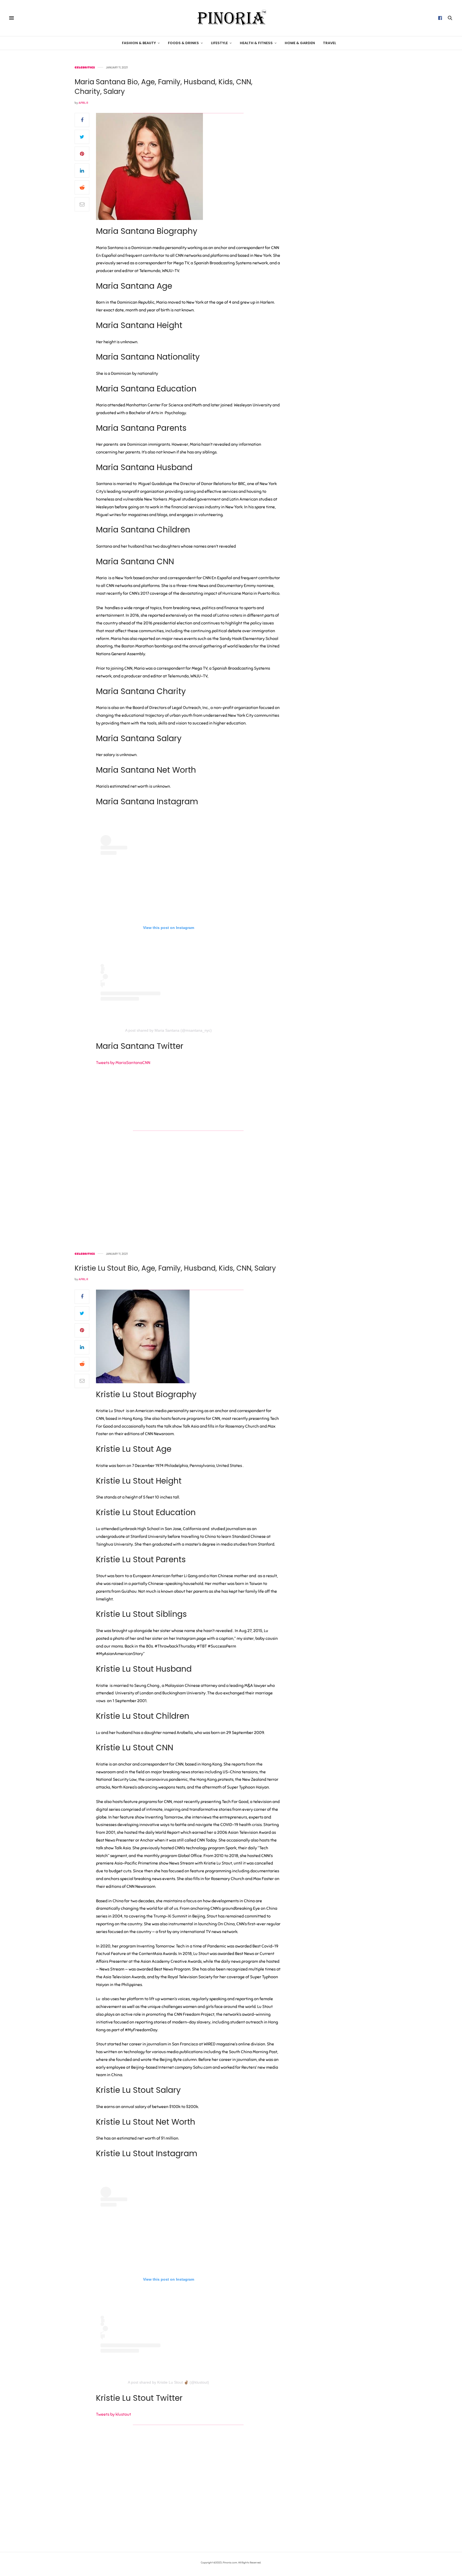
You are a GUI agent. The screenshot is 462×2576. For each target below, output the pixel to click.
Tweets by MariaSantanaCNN (123, 1063)
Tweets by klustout (113, 2414)
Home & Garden (300, 43)
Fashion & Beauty (139, 43)
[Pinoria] (231, 18)
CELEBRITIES (85, 68)
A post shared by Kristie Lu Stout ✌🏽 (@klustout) (168, 2382)
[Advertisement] (342, 146)
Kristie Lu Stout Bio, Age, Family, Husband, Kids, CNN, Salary (175, 1268)
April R (83, 103)
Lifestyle (219, 43)
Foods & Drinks (183, 43)
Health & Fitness (256, 43)
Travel (330, 43)
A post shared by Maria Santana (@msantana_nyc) (168, 1030)
